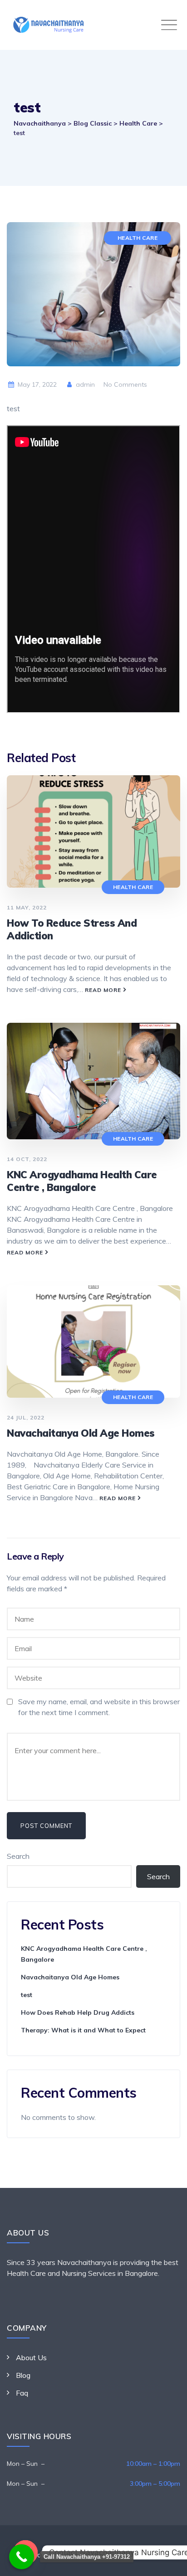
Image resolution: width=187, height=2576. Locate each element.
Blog (23, 2375)
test (27, 1995)
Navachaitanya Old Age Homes (81, 1433)
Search (18, 1856)
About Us (31, 2357)
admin (84, 384)
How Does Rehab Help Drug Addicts (78, 2012)
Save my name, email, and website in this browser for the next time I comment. (99, 1707)
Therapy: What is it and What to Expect (83, 2030)
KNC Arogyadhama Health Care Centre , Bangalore (82, 1181)
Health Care (138, 238)
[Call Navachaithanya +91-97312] (22, 2557)
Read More (103, 990)
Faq (22, 2393)
